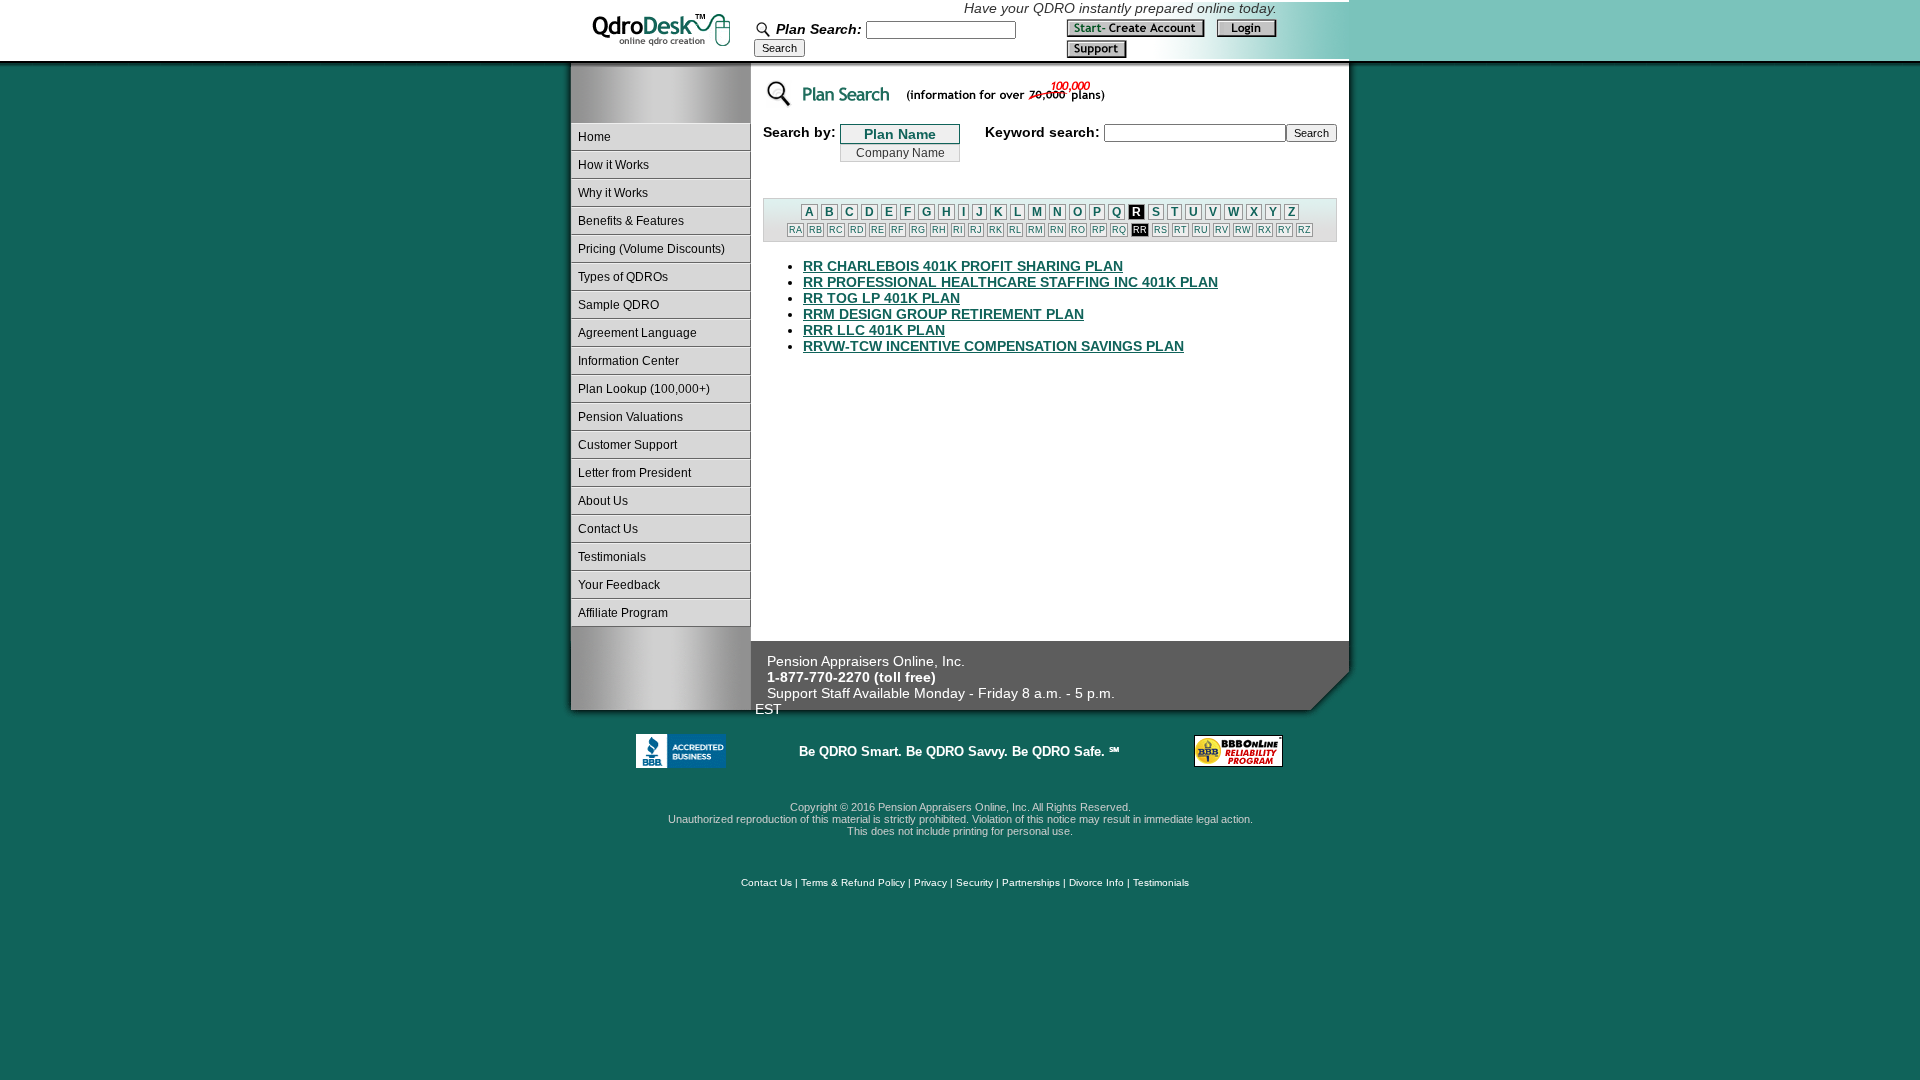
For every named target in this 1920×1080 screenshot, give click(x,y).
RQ (1119, 230)
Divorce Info (1096, 882)
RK (995, 230)
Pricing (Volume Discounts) (651, 249)
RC (836, 230)
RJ (976, 230)
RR (1140, 230)
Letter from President (634, 473)
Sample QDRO (618, 305)
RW (1243, 230)
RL (1015, 230)
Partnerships (1031, 882)
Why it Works (613, 193)
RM (1035, 230)
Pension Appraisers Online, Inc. (866, 661)
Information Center (628, 361)
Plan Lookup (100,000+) (644, 389)
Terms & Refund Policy (853, 882)
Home (594, 137)
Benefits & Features (631, 221)
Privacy (930, 882)
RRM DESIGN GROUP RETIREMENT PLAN (943, 314)
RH (939, 230)
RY (1284, 230)
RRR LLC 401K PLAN (874, 330)
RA (795, 230)
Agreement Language (637, 333)
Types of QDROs (623, 277)
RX (1264, 230)
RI (958, 230)
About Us (603, 501)
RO (1078, 230)
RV (1221, 230)
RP (1098, 230)
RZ (1304, 230)
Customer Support (627, 445)
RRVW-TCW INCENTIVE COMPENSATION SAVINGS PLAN (993, 346)
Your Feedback (619, 585)
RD (857, 230)
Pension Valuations (630, 417)
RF (897, 230)
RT (1180, 230)
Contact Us (608, 529)
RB (815, 230)
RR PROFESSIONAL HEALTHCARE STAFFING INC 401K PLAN (1010, 282)
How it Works (613, 165)
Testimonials (612, 557)
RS (1160, 230)
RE (877, 230)
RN (1057, 230)
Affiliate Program (623, 613)
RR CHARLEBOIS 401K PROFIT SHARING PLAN (963, 266)
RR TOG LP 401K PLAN (881, 298)
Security (974, 882)
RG (918, 230)
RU (1201, 230)
